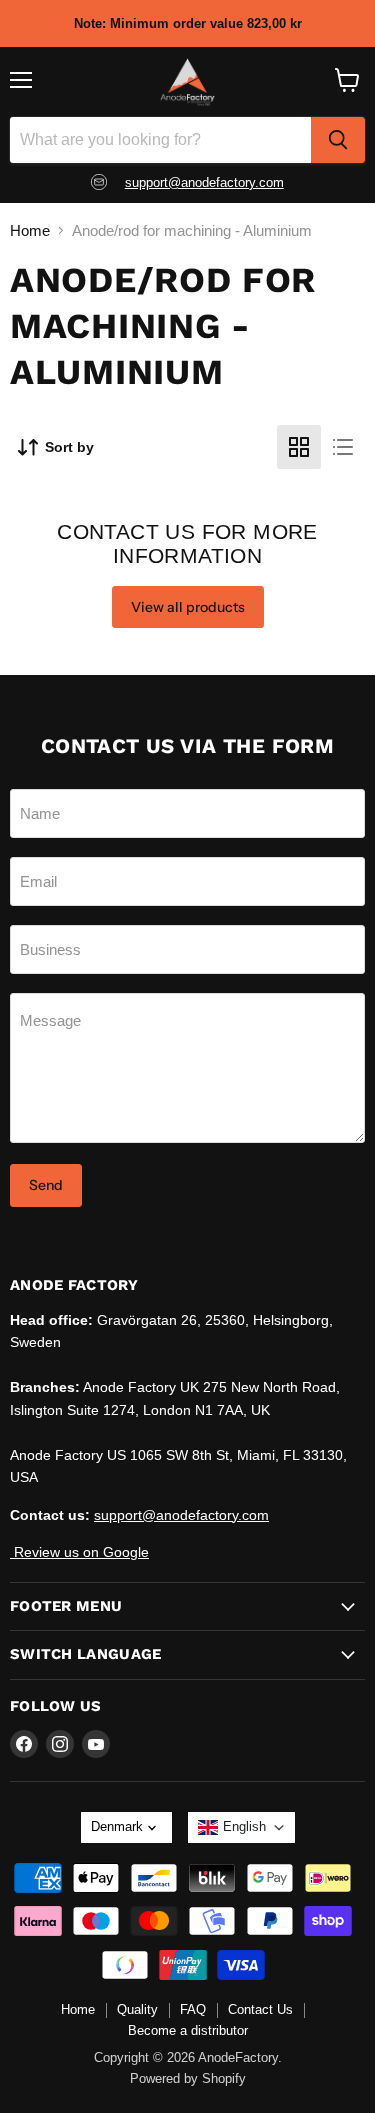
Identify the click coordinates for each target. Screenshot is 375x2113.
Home (30, 230)
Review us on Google (79, 1552)
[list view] (343, 447)
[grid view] (299, 447)
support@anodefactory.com (204, 182)
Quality (137, 2009)
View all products (188, 607)
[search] (338, 140)
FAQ (193, 2009)
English (244, 1826)
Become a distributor (188, 2030)
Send (46, 1185)
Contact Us (260, 2009)
